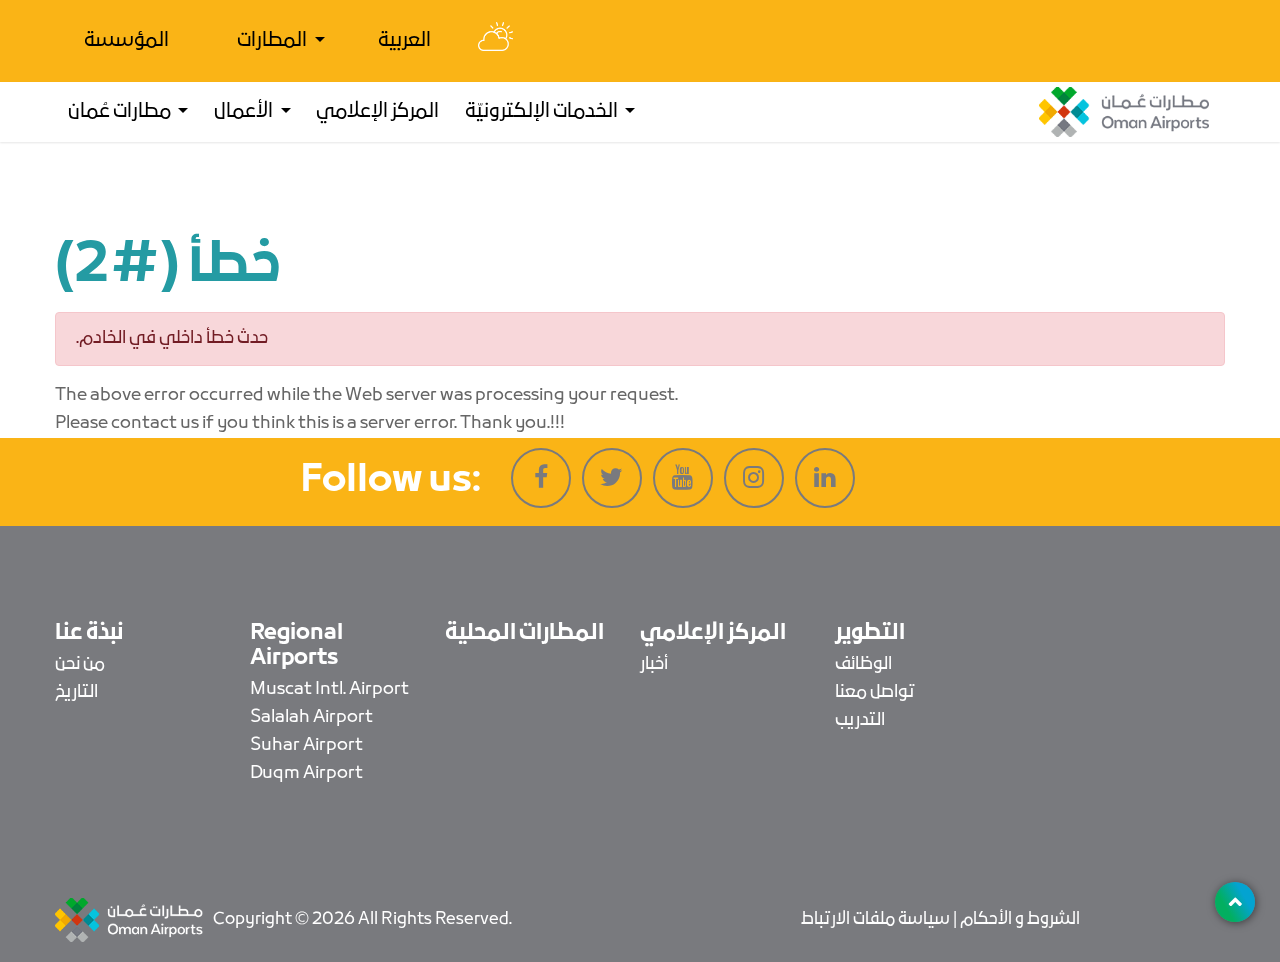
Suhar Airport (306, 745)
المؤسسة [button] (126, 41)
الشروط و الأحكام (1020, 919)
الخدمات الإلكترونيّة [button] (543, 112)
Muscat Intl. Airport (329, 689)
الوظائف (863, 664)
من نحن (80, 664)
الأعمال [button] (245, 112)
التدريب (860, 720)
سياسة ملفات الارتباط (875, 919)
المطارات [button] (273, 41)
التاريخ (76, 692)
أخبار (654, 664)
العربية (404, 41)
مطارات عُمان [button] (121, 112)
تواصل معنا (875, 692)
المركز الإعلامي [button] (377, 112)
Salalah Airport (311, 717)
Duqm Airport (306, 773)
